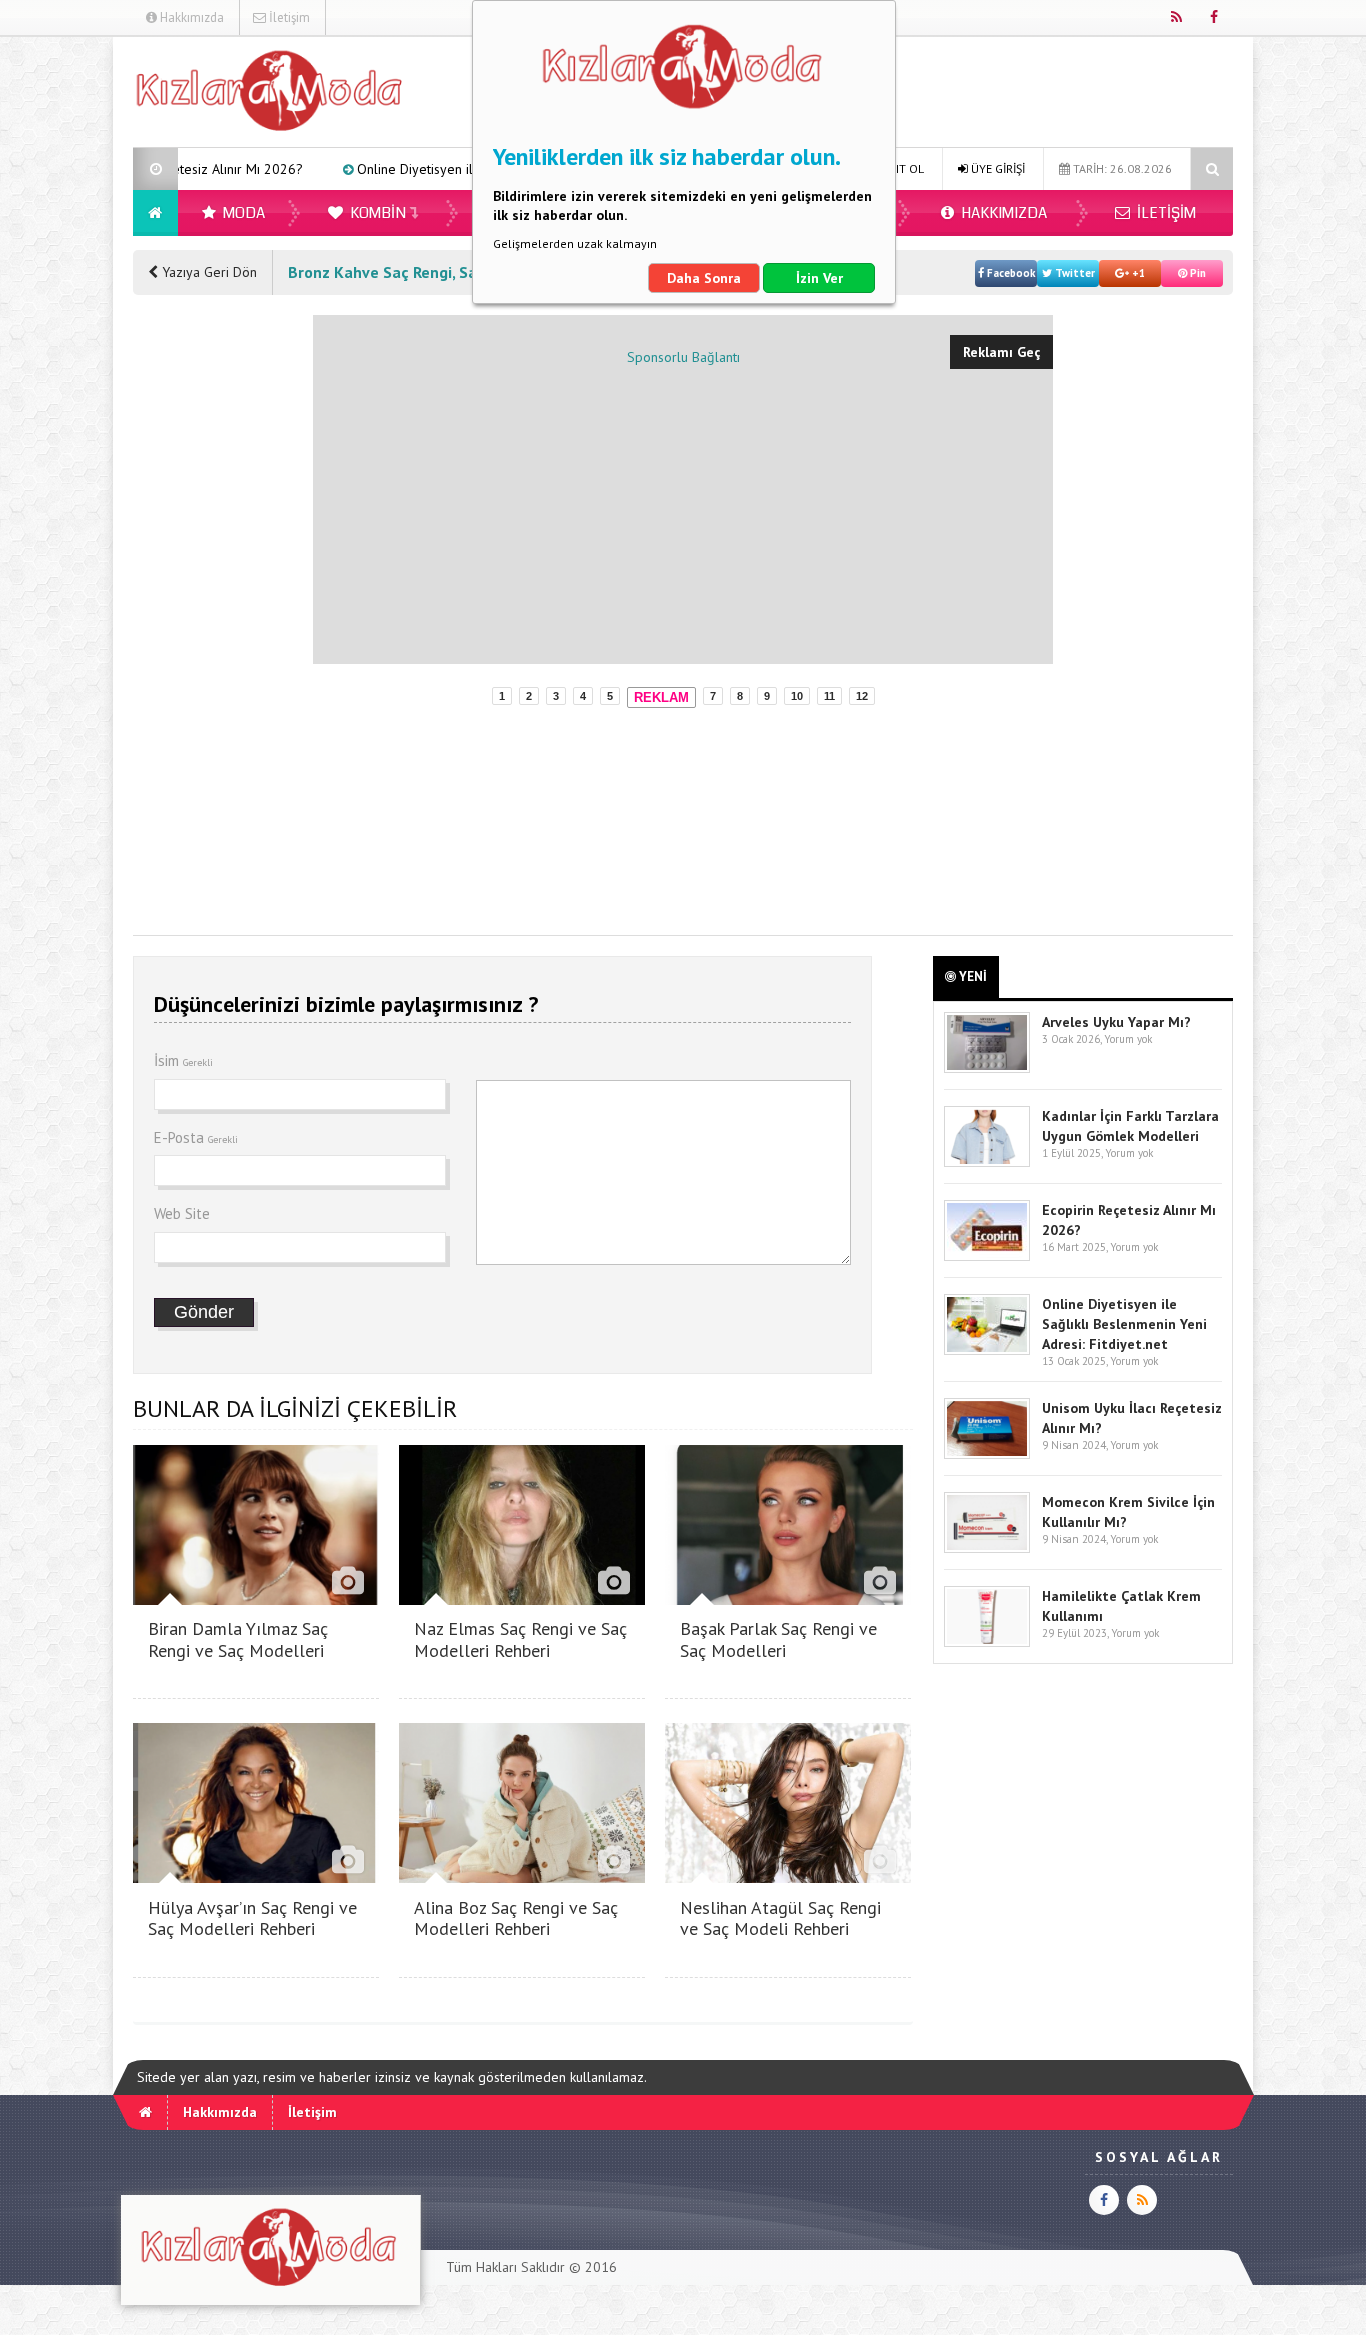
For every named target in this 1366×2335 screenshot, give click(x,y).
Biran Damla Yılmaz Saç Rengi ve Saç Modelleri (238, 1639)
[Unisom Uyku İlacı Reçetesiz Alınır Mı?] (987, 1454)
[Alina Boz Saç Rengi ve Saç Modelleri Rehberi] (522, 1877)
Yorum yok (1128, 1039)
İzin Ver (819, 278)
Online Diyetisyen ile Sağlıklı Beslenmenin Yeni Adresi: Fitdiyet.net (452, 169)
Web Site (182, 1213)
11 (829, 696)
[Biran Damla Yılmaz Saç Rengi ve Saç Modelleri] (256, 1599)
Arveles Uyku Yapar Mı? (1116, 1022)
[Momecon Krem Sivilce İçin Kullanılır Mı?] (987, 1548)
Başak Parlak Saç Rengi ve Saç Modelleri (778, 1639)
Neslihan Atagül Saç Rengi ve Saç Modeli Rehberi (780, 1918)
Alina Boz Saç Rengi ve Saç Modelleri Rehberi (516, 1918)
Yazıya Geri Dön (207, 272)
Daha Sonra (704, 278)
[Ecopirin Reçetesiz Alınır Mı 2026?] (987, 1256)
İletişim (288, 17)
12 (862, 696)
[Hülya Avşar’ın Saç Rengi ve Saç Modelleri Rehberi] (256, 1877)
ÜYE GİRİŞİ (996, 168)
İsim (183, 1060)
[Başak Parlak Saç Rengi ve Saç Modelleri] (788, 1599)
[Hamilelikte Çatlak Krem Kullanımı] (987, 1642)
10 (797, 696)
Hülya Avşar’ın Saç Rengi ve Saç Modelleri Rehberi (252, 1918)
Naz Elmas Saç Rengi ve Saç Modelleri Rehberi (520, 1639)
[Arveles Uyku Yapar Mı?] (987, 1068)
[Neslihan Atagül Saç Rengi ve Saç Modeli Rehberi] (788, 1877)
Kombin (376, 213)
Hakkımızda (190, 17)
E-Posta (196, 1137)
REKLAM (661, 697)
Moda (242, 213)
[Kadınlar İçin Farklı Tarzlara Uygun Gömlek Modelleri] (987, 1162)
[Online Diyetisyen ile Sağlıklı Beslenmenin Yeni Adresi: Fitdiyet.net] (987, 1350)
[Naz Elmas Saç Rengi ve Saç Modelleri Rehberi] (522, 1599)
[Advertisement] (213, 615)
